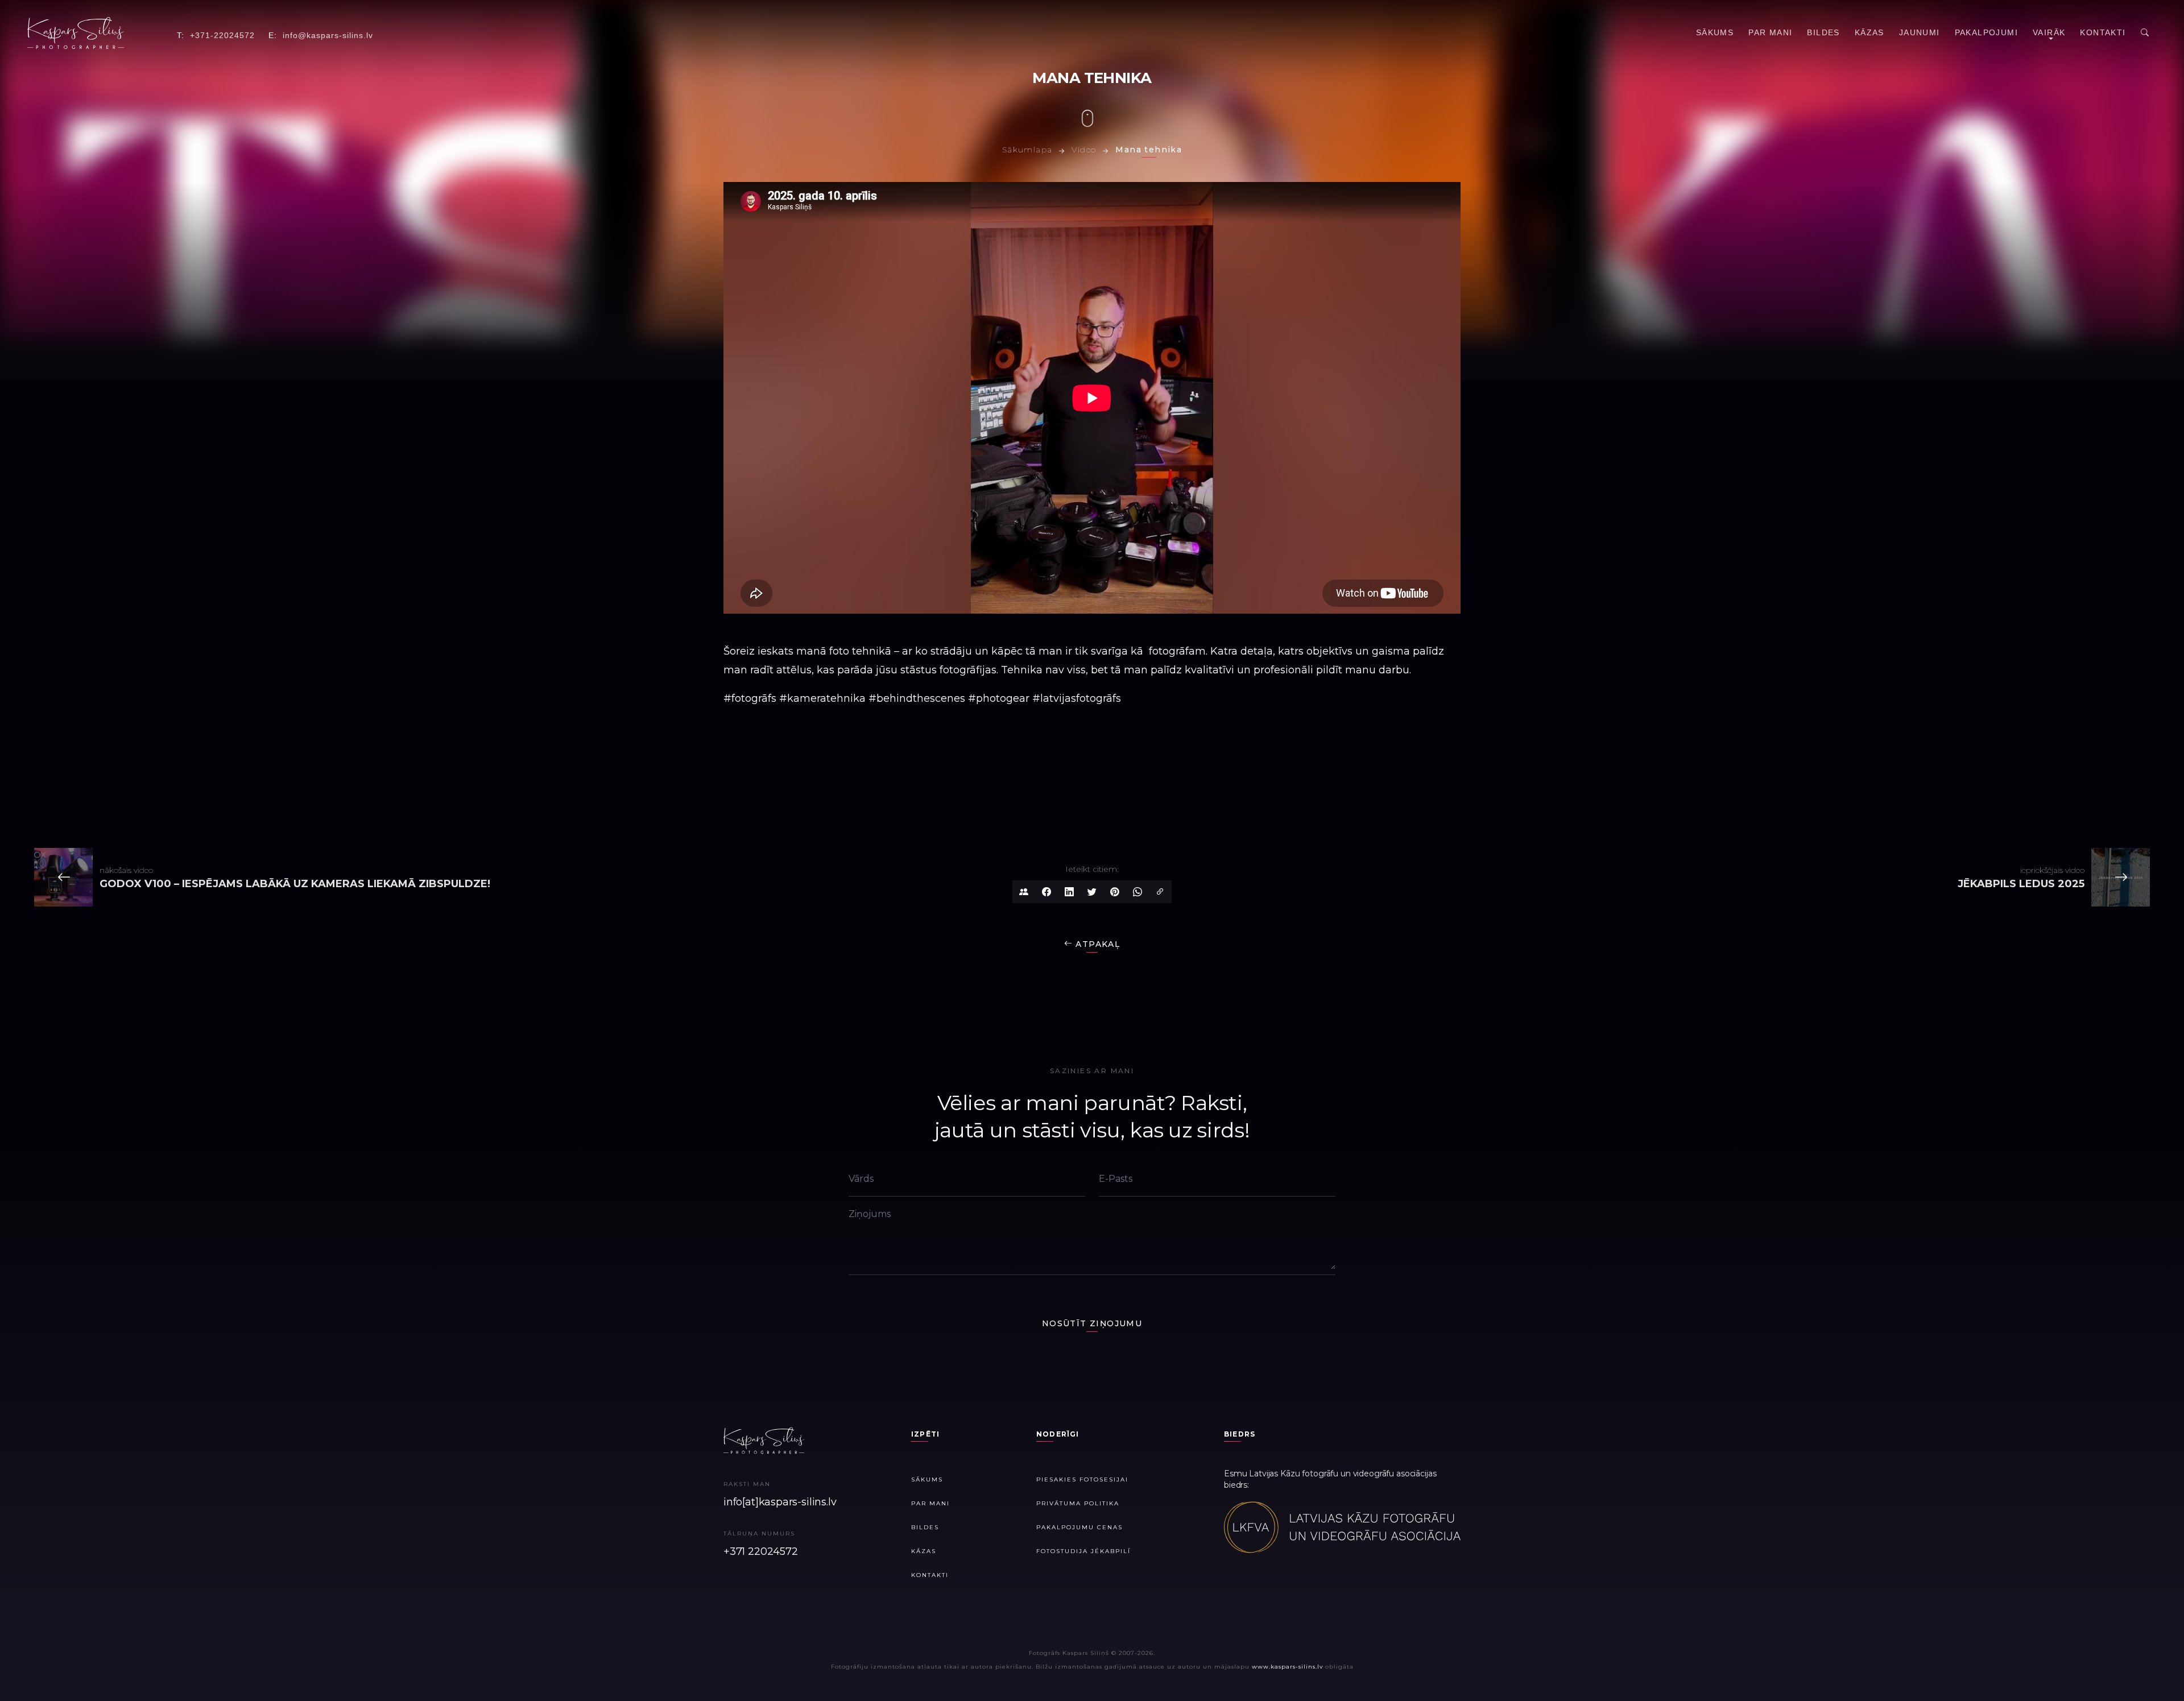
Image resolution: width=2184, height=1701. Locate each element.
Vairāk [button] (2049, 32)
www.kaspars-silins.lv (1287, 1667)
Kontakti (2103, 32)
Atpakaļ (1096, 944)
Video (1084, 150)
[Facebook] (1046, 892)
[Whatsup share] (1137, 892)
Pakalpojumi (1986, 32)
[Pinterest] (1115, 892)
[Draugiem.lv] (1024, 892)
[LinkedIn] (1069, 892)
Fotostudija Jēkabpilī (1083, 1551)
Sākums (1715, 32)
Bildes (1823, 32)
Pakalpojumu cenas (1079, 1527)
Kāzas (1869, 32)
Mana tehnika (1149, 150)
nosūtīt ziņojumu (1092, 1323)
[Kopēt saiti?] (1160, 892)
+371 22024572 (761, 1551)
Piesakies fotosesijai (1082, 1479)
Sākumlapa (1027, 150)
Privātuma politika (1078, 1503)
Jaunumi (1920, 32)
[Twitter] (1092, 892)
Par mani (1770, 32)
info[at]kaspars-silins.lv (780, 1502)
